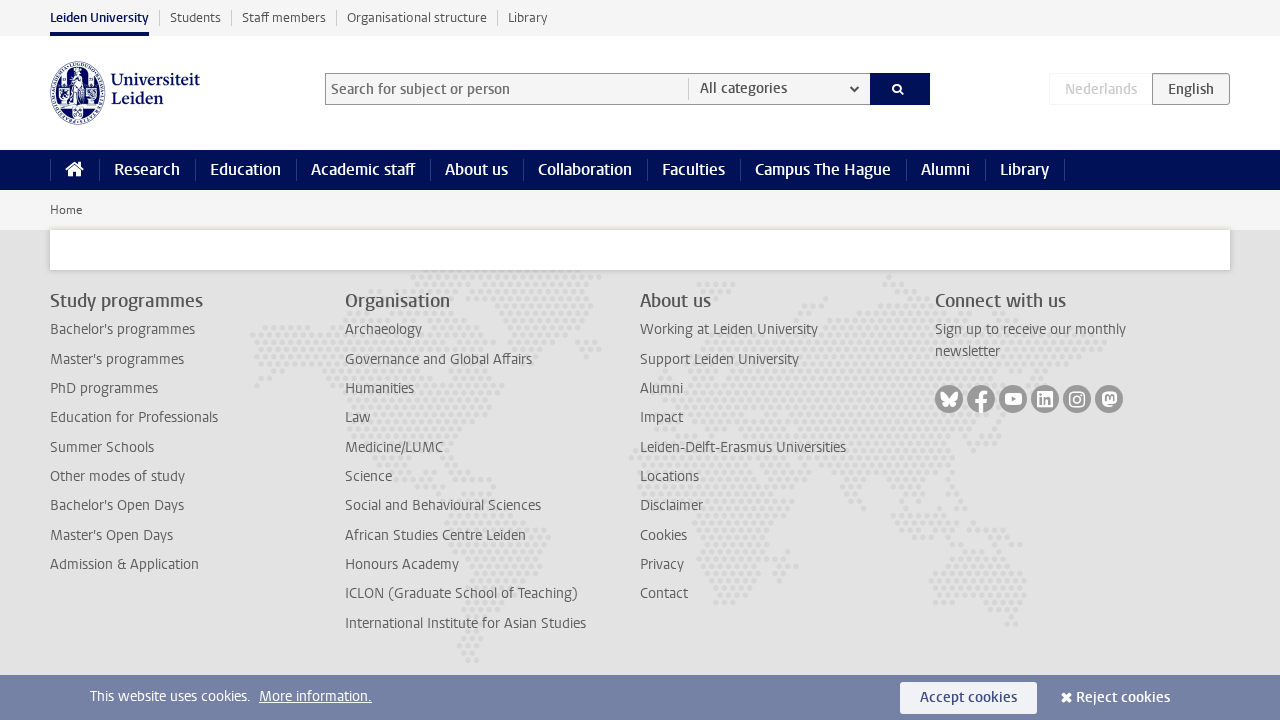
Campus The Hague (823, 169)
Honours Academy (402, 564)
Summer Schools (102, 447)
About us (476, 169)
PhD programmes (104, 388)
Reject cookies (1123, 697)
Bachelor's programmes (122, 329)
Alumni (945, 169)
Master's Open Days (111, 535)
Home (66, 210)
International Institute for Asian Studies (465, 623)
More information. (315, 696)
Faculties (693, 169)
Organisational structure (417, 17)
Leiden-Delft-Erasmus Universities (743, 447)
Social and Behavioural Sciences (443, 505)
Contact (664, 593)
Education (245, 169)
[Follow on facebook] (981, 399)
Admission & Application (124, 564)
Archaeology (383, 329)
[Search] (900, 89)
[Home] (74, 170)
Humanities (379, 388)
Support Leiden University (719, 359)
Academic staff (363, 169)
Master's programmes (117, 359)
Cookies (663, 535)
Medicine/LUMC (394, 447)
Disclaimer (671, 505)
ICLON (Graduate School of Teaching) (461, 593)
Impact (661, 417)
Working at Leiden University (729, 329)
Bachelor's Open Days (117, 505)
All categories (743, 88)
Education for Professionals (134, 417)
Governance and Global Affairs (438, 359)
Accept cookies (968, 697)
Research (147, 169)
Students (195, 17)
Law (358, 417)
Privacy (662, 564)
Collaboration (585, 169)
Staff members (284, 17)
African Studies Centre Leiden (435, 535)
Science (368, 476)
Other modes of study (117, 476)
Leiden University (99, 17)
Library (527, 17)
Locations (669, 476)
